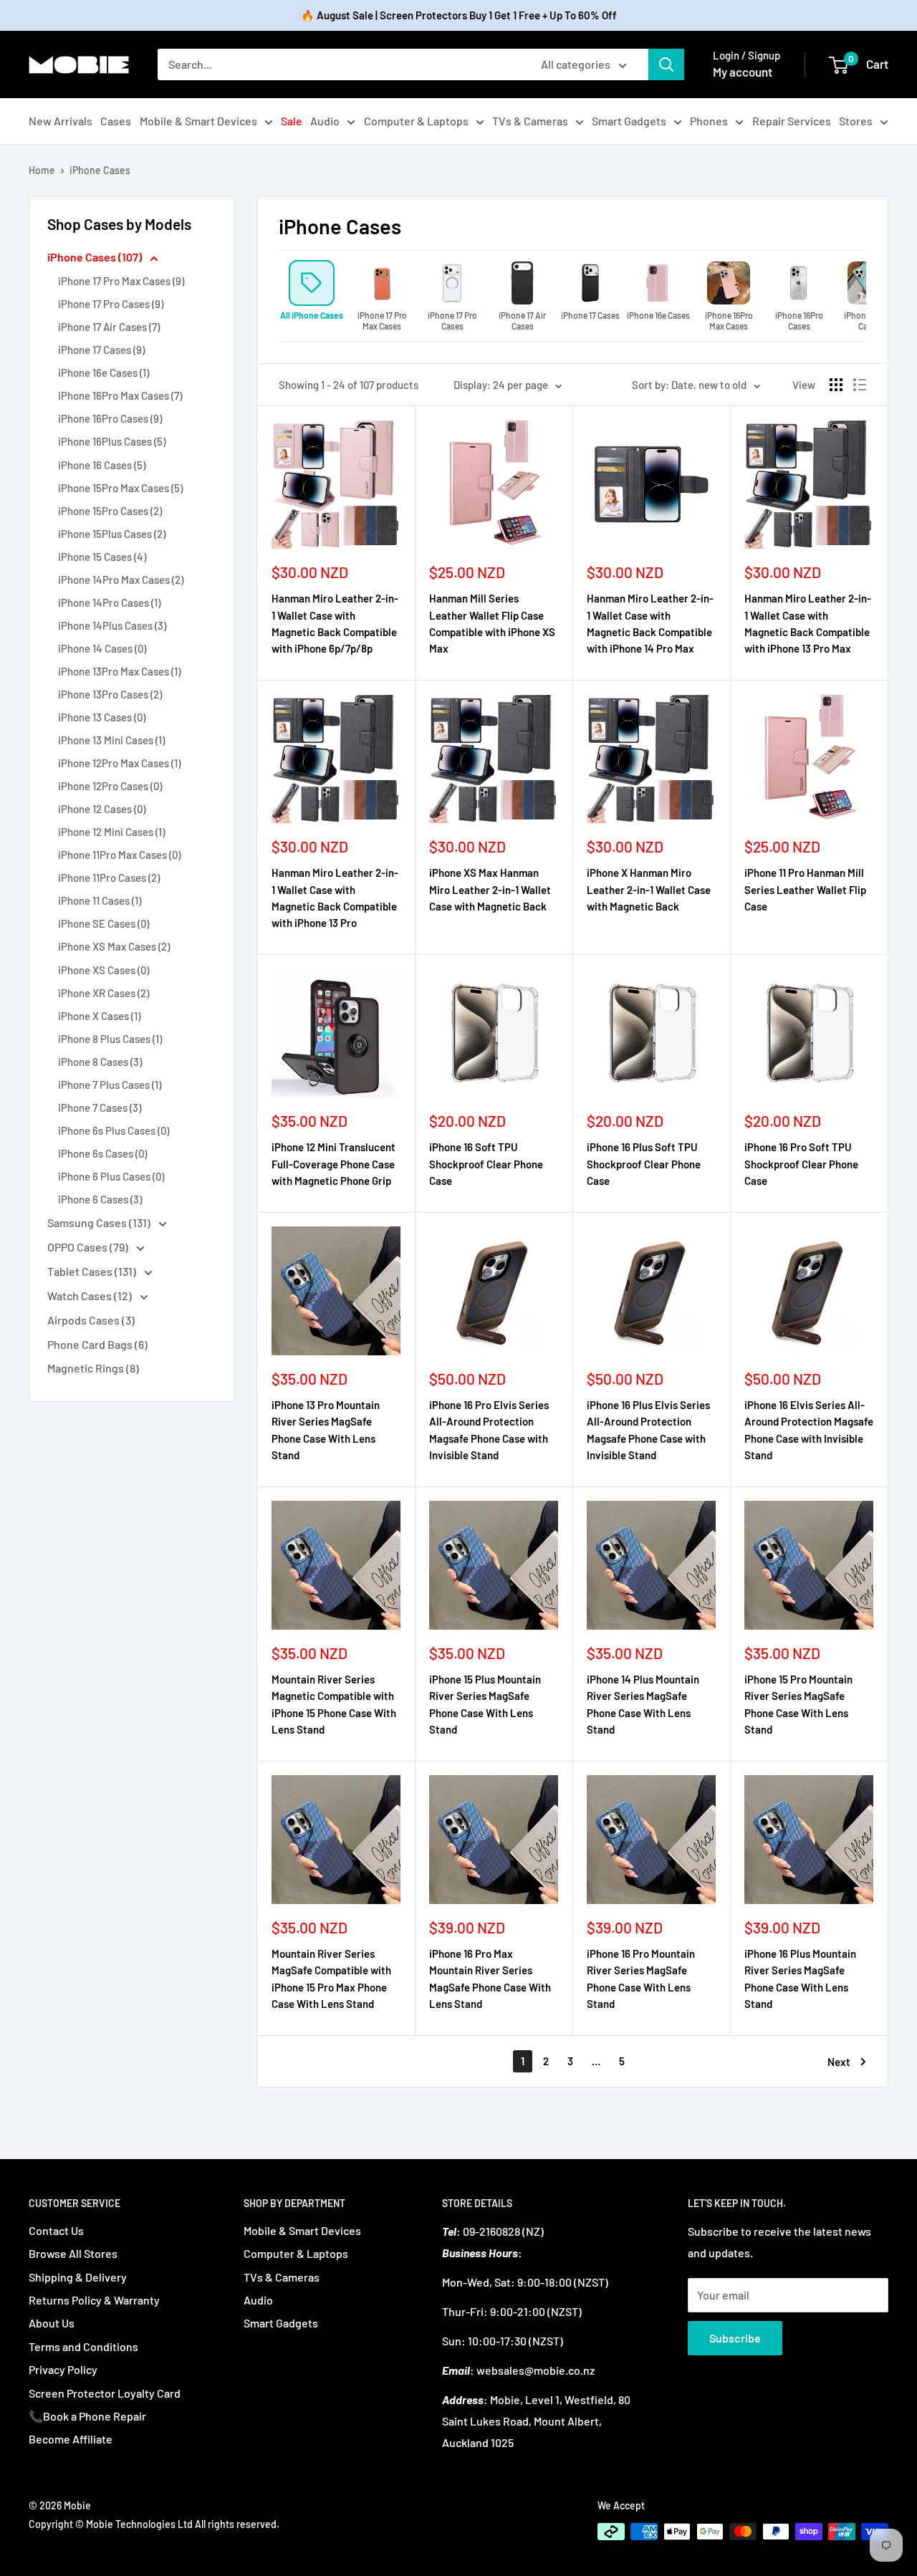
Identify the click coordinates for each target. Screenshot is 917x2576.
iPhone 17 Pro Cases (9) (111, 304)
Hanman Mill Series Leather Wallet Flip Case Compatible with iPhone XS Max (492, 623)
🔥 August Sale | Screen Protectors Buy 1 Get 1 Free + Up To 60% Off (459, 15)
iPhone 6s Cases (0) (102, 1153)
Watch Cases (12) (91, 1296)
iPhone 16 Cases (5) (102, 465)
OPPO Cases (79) (89, 1247)
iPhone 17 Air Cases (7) (109, 327)
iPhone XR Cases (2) (104, 993)
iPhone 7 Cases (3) (100, 1107)
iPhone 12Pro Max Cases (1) (119, 763)
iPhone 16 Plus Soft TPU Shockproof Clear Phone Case (644, 1164)
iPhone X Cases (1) (99, 1016)
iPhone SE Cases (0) (104, 923)
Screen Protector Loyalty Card (105, 2393)
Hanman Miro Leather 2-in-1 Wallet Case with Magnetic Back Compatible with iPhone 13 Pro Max (808, 623)
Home (42, 170)
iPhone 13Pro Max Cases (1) (119, 671)
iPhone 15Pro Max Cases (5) (120, 488)
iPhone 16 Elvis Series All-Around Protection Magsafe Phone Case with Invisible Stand (809, 1430)
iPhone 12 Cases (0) (102, 809)
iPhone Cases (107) (96, 257)
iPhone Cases (100, 170)
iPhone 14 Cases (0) (102, 648)
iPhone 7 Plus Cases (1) (110, 1085)
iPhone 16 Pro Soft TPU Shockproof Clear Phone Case (801, 1164)
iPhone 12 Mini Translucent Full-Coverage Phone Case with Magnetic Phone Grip (333, 1164)
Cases (116, 121)
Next (839, 2062)
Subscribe (735, 2338)
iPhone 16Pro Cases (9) (110, 418)
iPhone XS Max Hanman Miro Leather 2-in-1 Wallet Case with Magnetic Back (490, 889)
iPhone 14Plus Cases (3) (112, 625)
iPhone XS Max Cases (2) (114, 946)
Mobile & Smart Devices (198, 121)
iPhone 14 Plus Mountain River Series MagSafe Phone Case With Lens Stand (643, 1704)
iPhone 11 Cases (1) (100, 900)
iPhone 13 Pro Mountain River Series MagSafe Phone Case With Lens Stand (326, 1430)
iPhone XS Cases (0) (104, 970)
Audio (325, 121)
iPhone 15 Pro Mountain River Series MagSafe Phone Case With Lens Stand (798, 1704)
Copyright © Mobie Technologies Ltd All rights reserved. (154, 2524)
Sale (292, 121)
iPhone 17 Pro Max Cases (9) (121, 281)
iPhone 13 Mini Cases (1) (111, 740)
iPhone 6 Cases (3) (100, 1199)
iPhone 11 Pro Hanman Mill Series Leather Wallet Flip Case (805, 889)
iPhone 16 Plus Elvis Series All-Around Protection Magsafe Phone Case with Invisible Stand (648, 1430)
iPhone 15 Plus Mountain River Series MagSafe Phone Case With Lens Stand (485, 1704)
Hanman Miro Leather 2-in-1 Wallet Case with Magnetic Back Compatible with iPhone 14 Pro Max (650, 623)
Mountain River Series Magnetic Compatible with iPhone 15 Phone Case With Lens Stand (334, 1704)
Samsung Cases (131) (100, 1222)
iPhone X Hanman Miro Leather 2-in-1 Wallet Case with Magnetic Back (649, 889)
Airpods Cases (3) (91, 1320)
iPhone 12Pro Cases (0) (110, 786)
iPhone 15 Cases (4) (102, 557)
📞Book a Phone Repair (87, 2416)
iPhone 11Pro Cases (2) (109, 878)
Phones (709, 121)
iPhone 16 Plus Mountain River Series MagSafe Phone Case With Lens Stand (800, 1979)
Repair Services (792, 121)
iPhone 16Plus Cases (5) (112, 441)
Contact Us (56, 2230)
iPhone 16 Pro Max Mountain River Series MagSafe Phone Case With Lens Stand (490, 1979)
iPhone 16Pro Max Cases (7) (120, 395)
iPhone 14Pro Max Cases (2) (121, 580)
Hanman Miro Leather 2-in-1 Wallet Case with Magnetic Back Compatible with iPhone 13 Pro (335, 898)
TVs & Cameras (530, 121)
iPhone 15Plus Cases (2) (112, 534)
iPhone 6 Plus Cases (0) (111, 1176)
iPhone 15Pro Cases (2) (110, 511)
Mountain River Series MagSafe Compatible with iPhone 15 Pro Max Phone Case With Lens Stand (331, 1979)
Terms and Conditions (83, 2346)
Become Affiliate (71, 2439)
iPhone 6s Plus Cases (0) (114, 1130)
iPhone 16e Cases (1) (104, 373)
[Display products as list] (860, 385)
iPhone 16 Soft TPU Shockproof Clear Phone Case (486, 1164)
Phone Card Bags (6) (97, 1344)
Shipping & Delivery (78, 2277)
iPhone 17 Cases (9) (101, 350)
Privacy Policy (63, 2369)
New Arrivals (61, 121)
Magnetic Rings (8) (93, 1368)
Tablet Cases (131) (93, 1271)
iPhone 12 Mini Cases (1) (111, 832)
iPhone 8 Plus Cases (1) (110, 1039)
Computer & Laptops (416, 121)
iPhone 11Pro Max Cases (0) (119, 855)
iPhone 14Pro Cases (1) (109, 602)
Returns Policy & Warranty (94, 2300)
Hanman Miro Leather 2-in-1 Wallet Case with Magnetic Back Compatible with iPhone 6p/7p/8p (335, 623)
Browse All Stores (73, 2253)
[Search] (666, 64)
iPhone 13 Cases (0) (102, 717)
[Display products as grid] (836, 385)
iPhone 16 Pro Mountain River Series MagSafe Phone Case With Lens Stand (641, 1979)
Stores (856, 121)
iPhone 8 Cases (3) (100, 1062)
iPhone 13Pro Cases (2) (110, 694)
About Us (52, 2323)
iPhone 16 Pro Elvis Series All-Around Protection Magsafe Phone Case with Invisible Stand (489, 1430)
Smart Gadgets (629, 121)
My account (743, 72)
